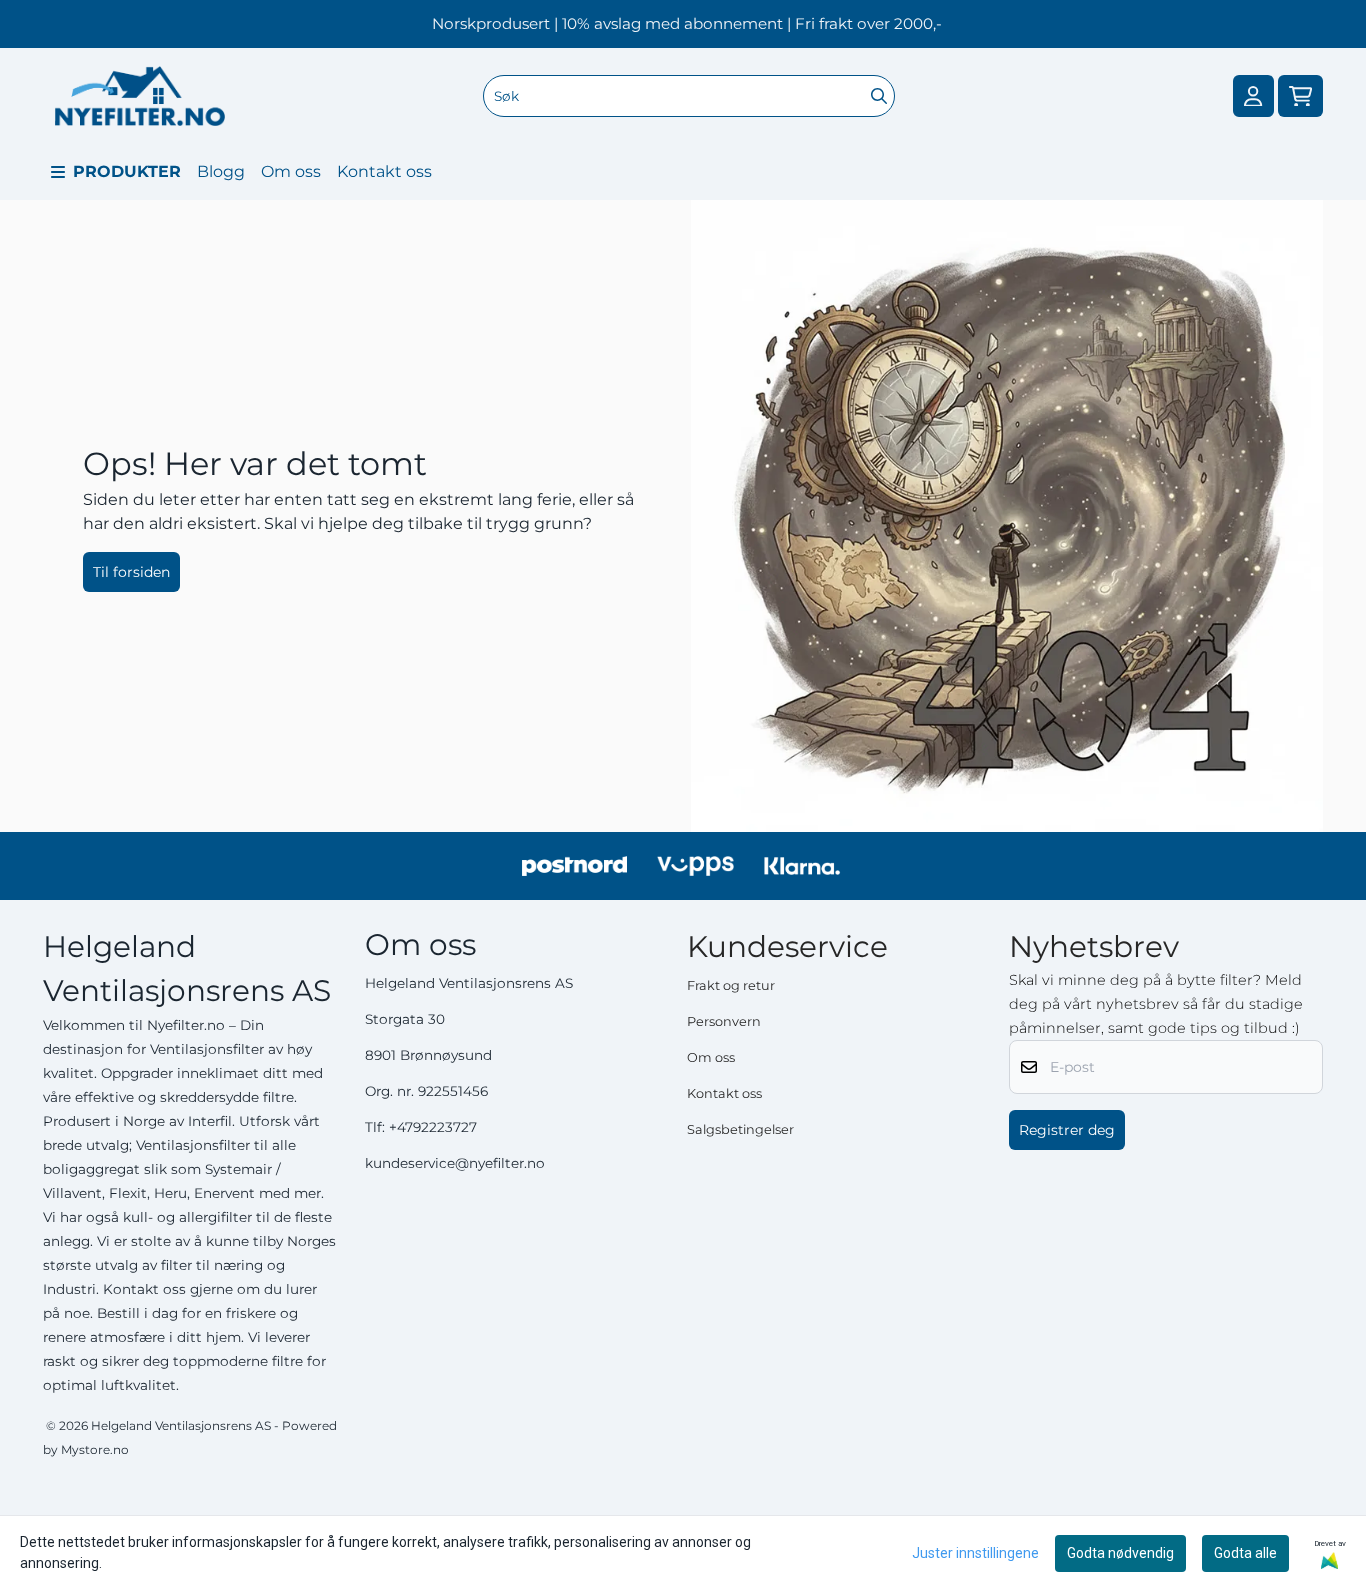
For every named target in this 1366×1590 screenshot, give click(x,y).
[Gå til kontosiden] (1253, 96)
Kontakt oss (384, 171)
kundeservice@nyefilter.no (455, 1163)
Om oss (291, 171)
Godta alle (1245, 1553)
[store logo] (140, 96)
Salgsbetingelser (740, 1129)
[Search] (879, 96)
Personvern (724, 1021)
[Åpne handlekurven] (1300, 96)
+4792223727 (433, 1127)
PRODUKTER (127, 171)
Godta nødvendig (1120, 1553)
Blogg (221, 171)
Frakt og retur (731, 985)
